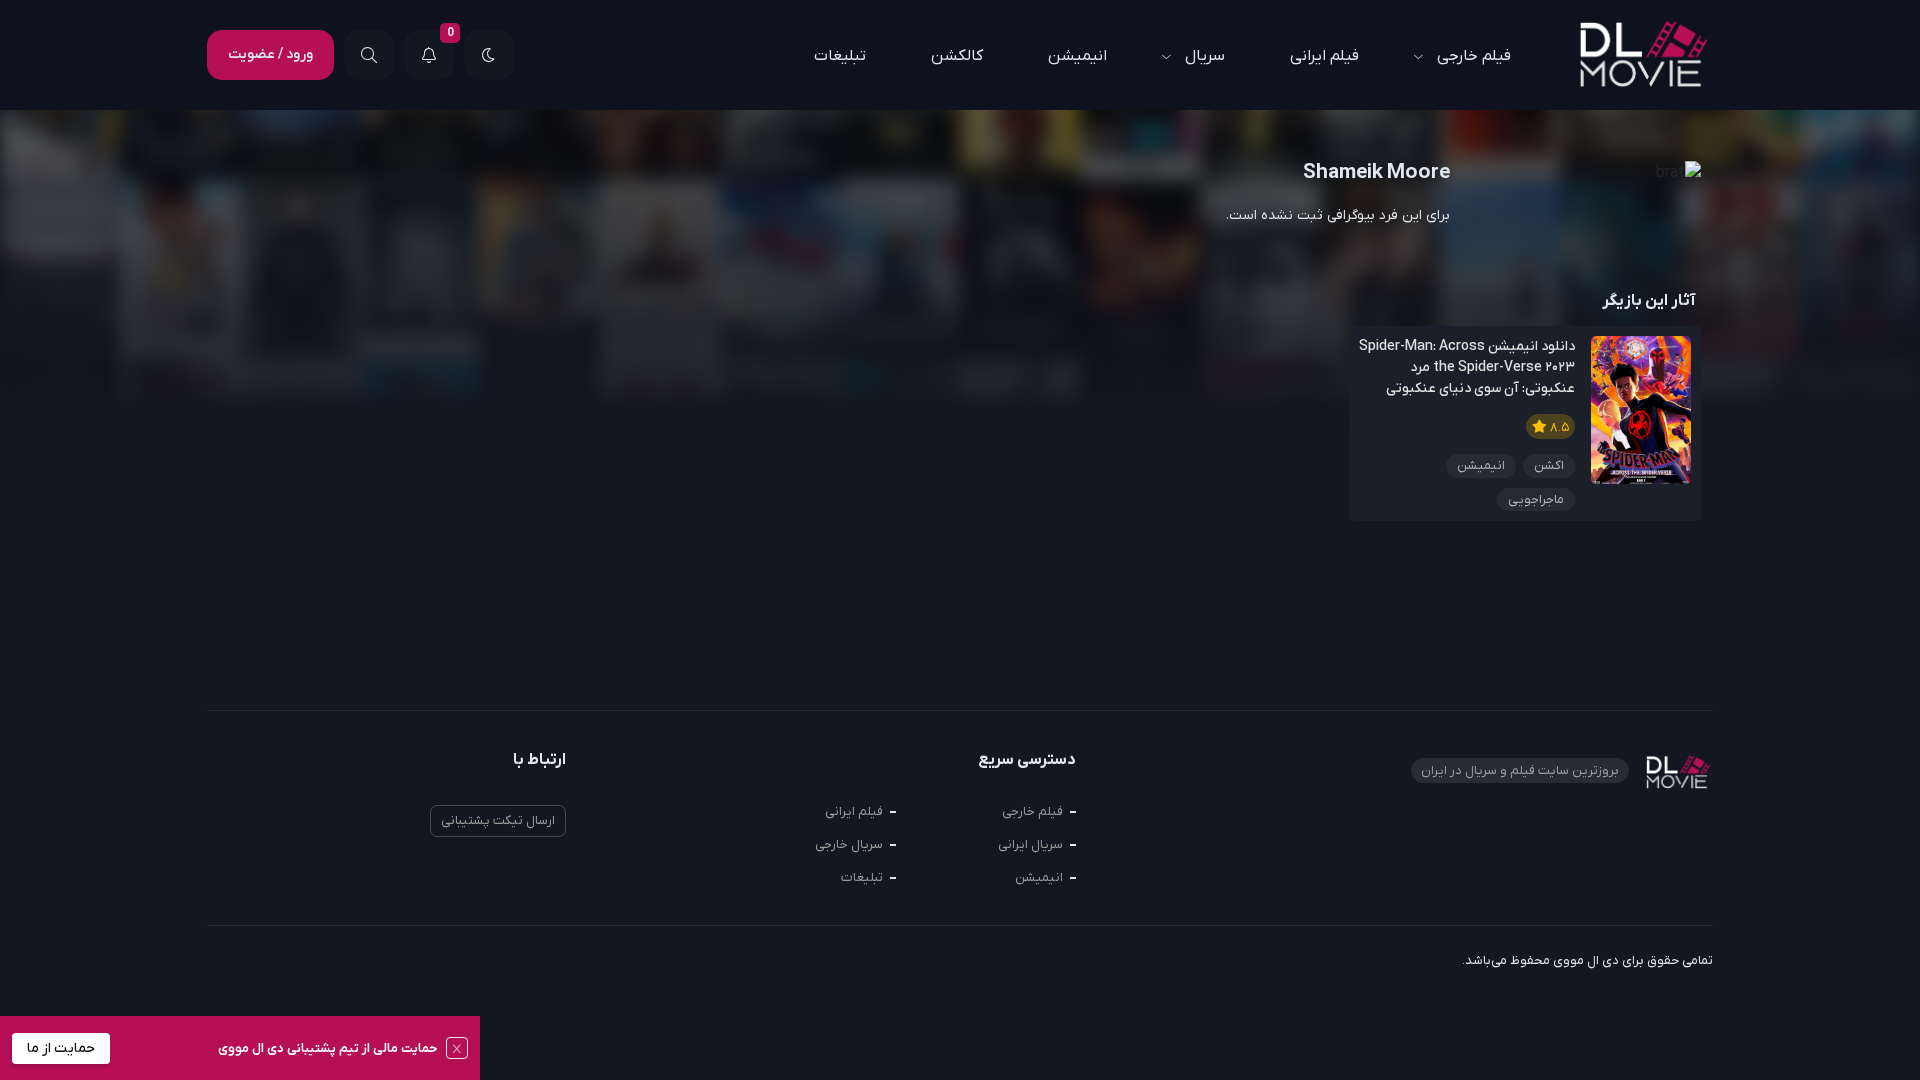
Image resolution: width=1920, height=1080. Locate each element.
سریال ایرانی (1030, 844)
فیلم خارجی (1474, 56)
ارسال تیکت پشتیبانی (498, 820)
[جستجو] (369, 55)
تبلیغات (840, 56)
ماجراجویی (1536, 499)
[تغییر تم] (489, 55)
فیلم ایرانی (1324, 56)
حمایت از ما (61, 1048)
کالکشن (957, 56)
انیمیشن (1077, 56)
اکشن (1549, 465)
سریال (1205, 56)
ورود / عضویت (270, 54)
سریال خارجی (849, 844)
